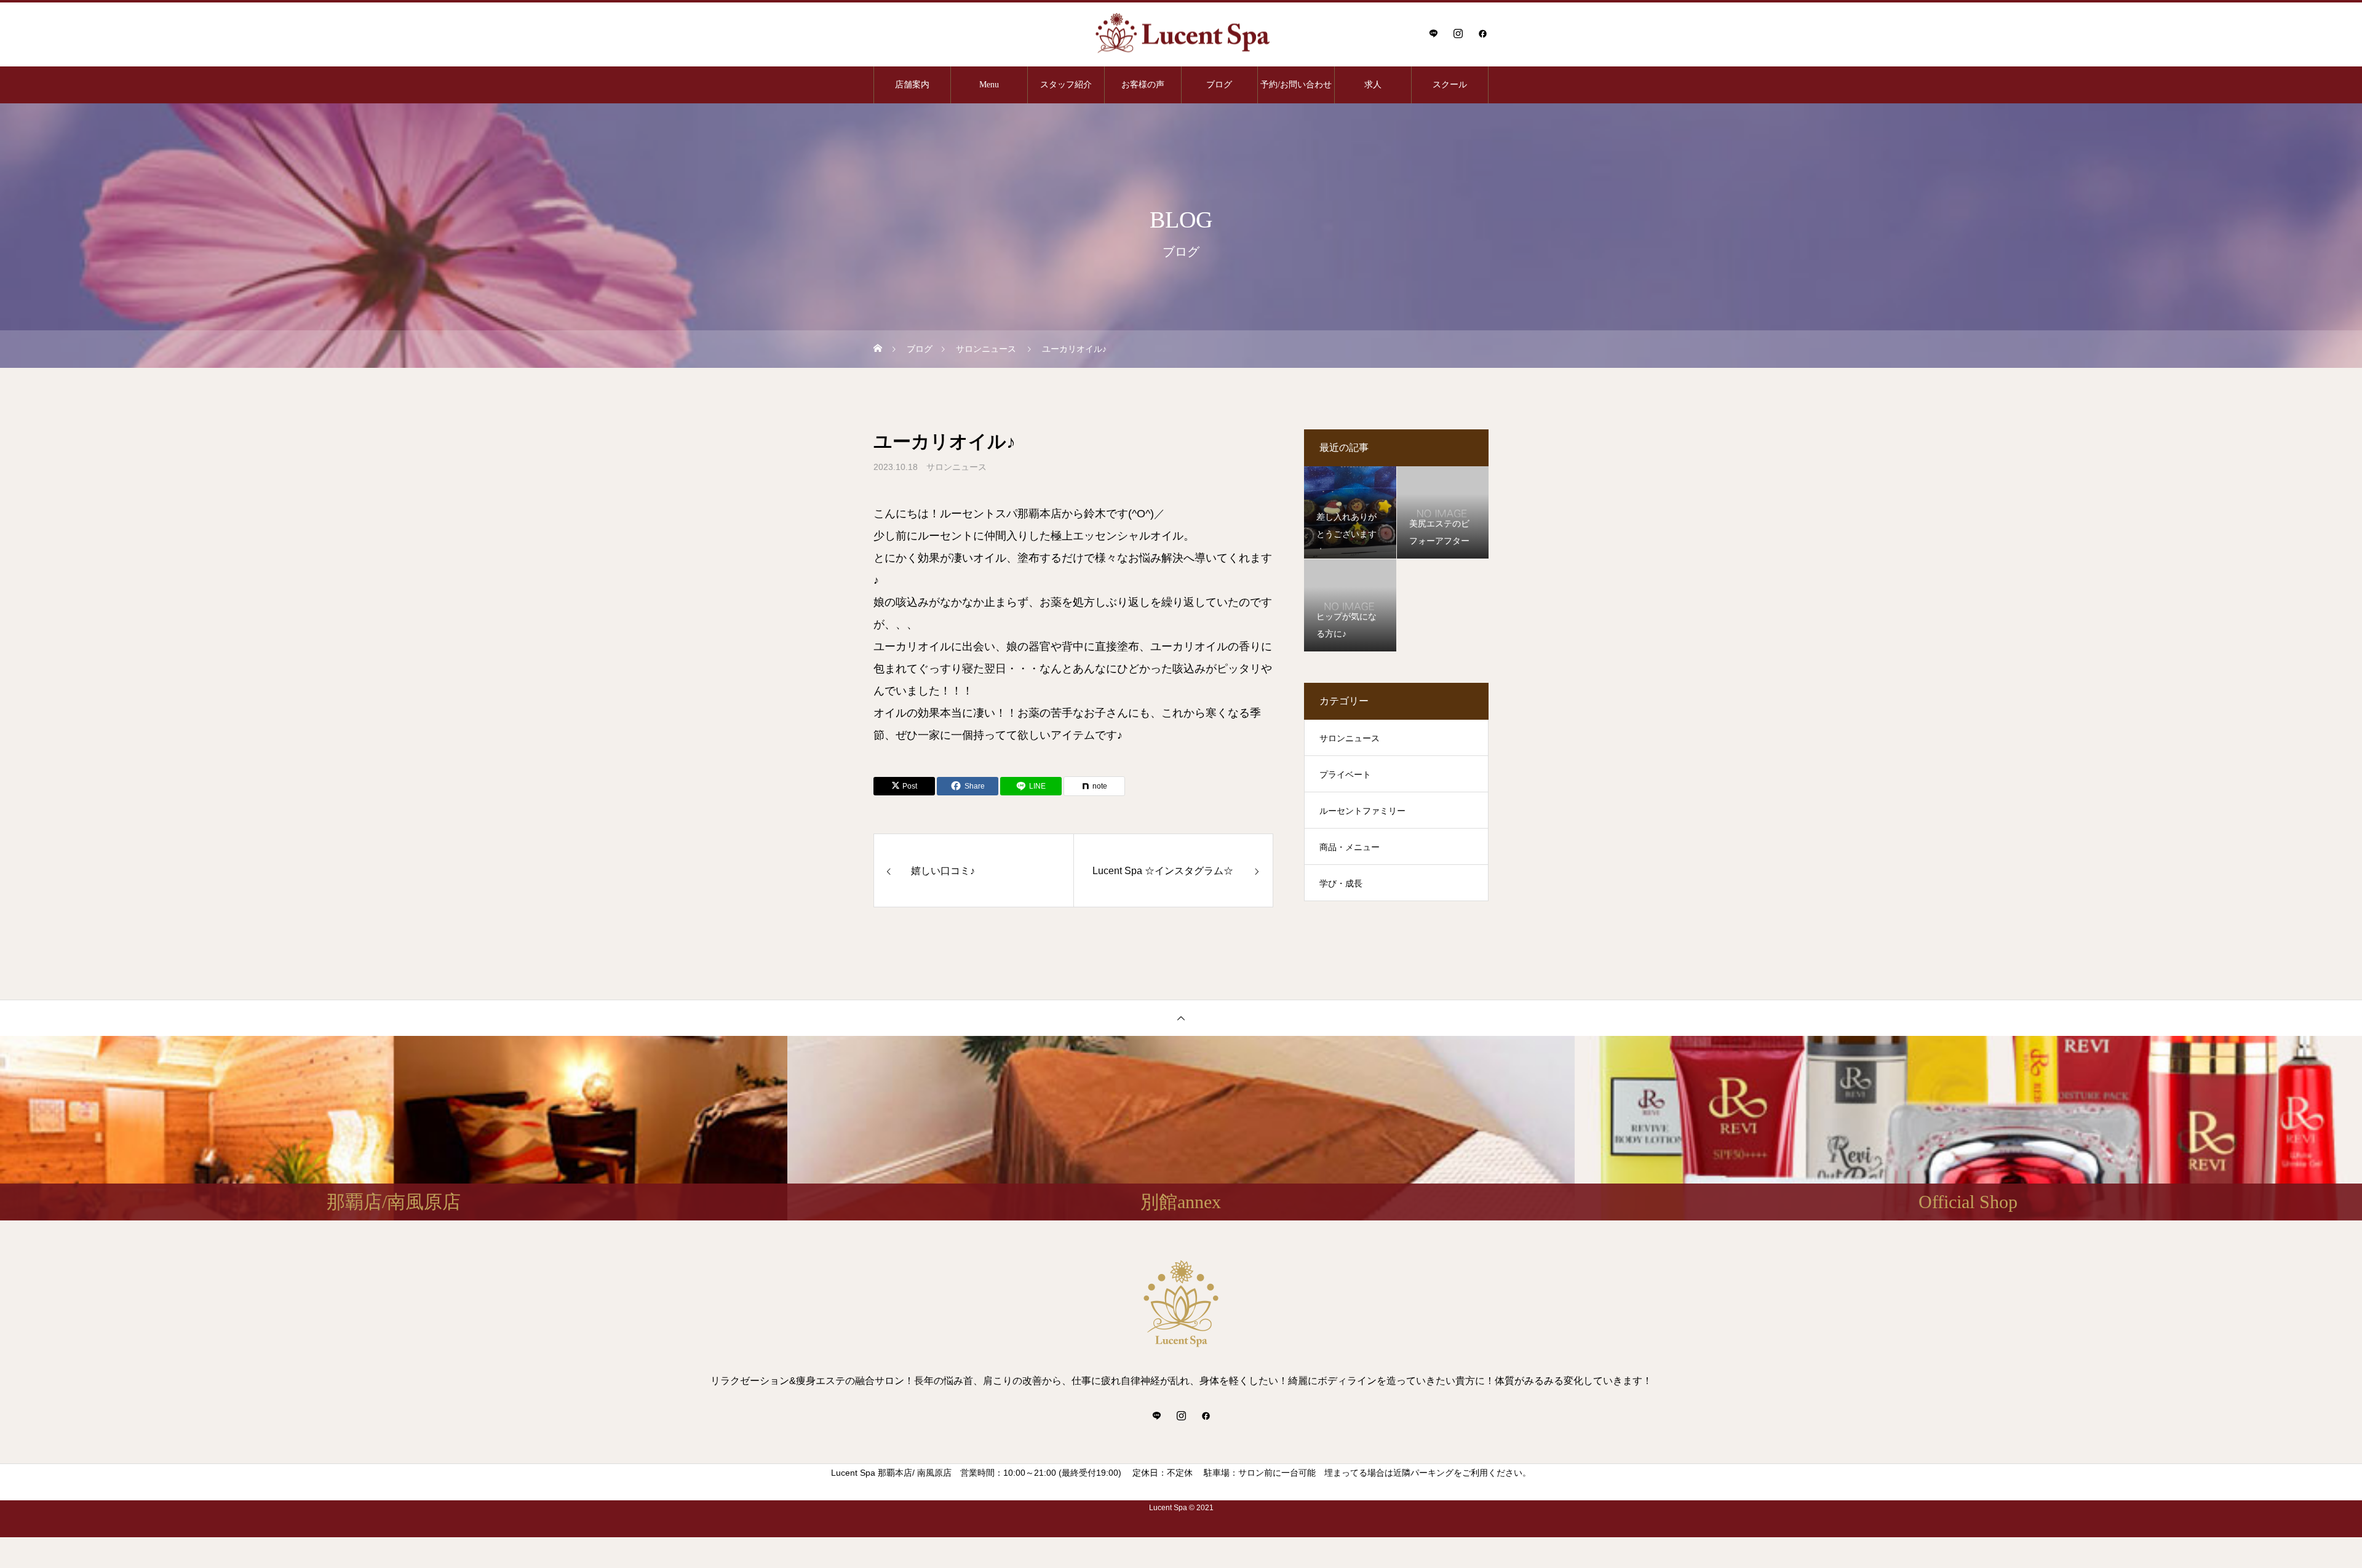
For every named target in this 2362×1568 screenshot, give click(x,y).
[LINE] (1433, 33)
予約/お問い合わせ (1296, 85)
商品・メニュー (1350, 847)
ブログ (1219, 85)
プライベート (1345, 774)
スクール (1450, 85)
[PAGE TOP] (1181, 1018)
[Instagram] (1458, 33)
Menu (989, 85)
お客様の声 (1143, 85)
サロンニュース (956, 467)
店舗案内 (912, 85)
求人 (1373, 85)
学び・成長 (1341, 883)
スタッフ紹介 (1066, 85)
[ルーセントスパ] (1181, 34)
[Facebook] (1482, 33)
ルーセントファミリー (1362, 811)
